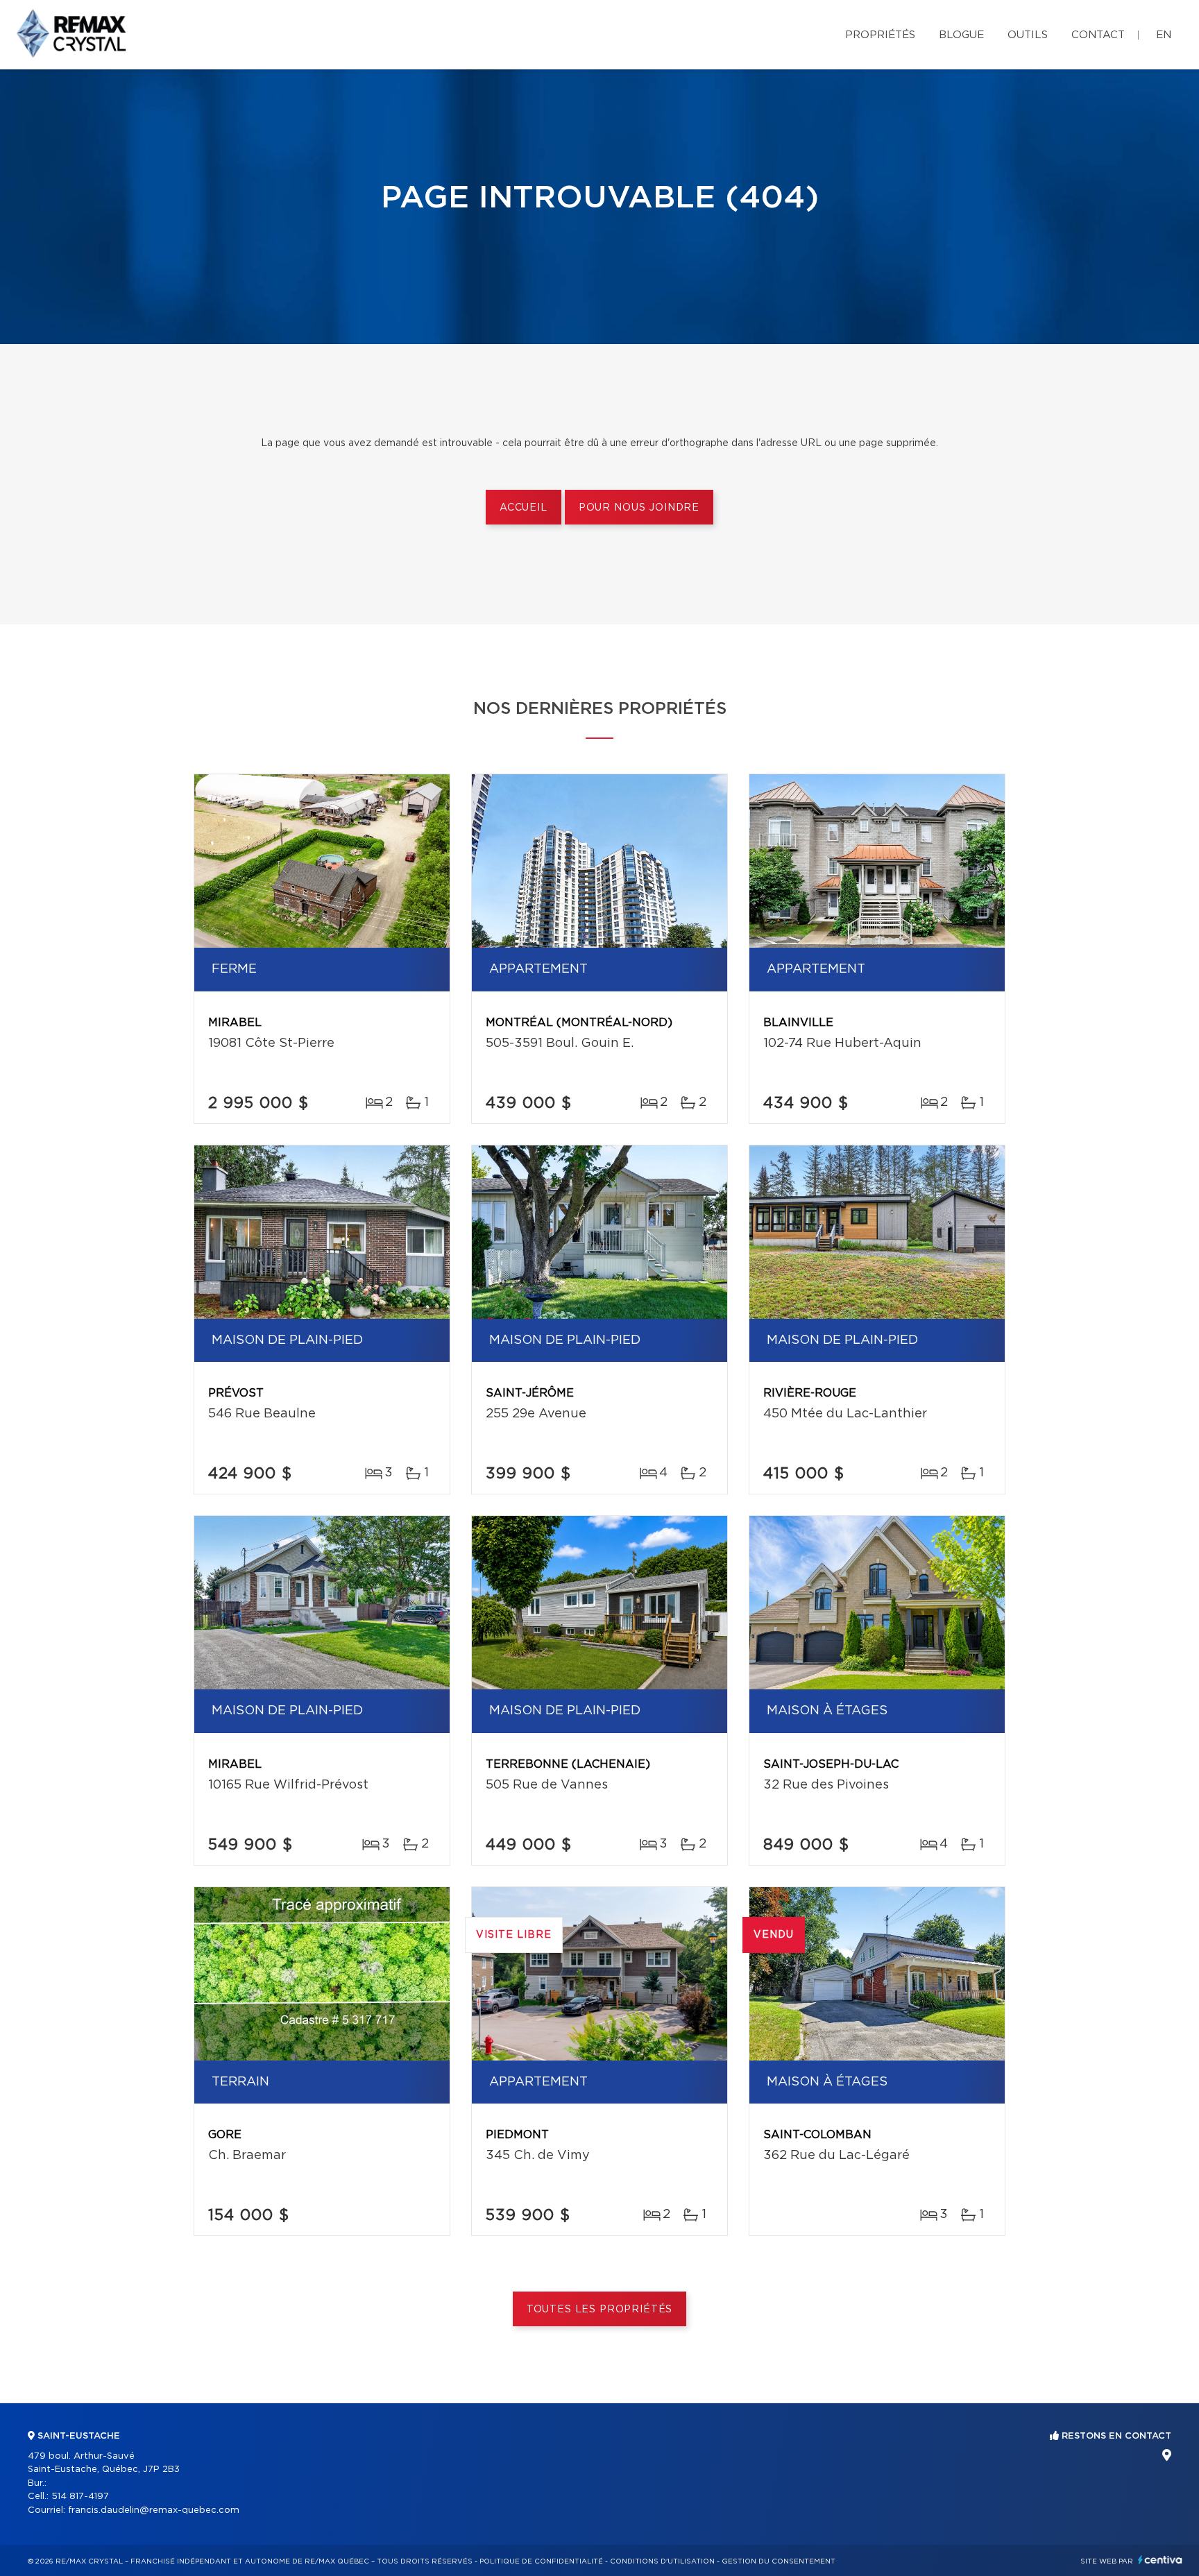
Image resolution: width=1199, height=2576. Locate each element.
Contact (1098, 35)
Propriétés (880, 35)
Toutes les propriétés (600, 2310)
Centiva (1160, 2560)
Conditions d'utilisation (662, 2561)
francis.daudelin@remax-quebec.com (154, 2510)
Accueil (524, 508)
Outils (1028, 35)
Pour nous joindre (639, 508)
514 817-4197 (80, 2497)
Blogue (961, 35)
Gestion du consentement (779, 2561)
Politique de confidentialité (541, 2561)
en (1164, 35)
